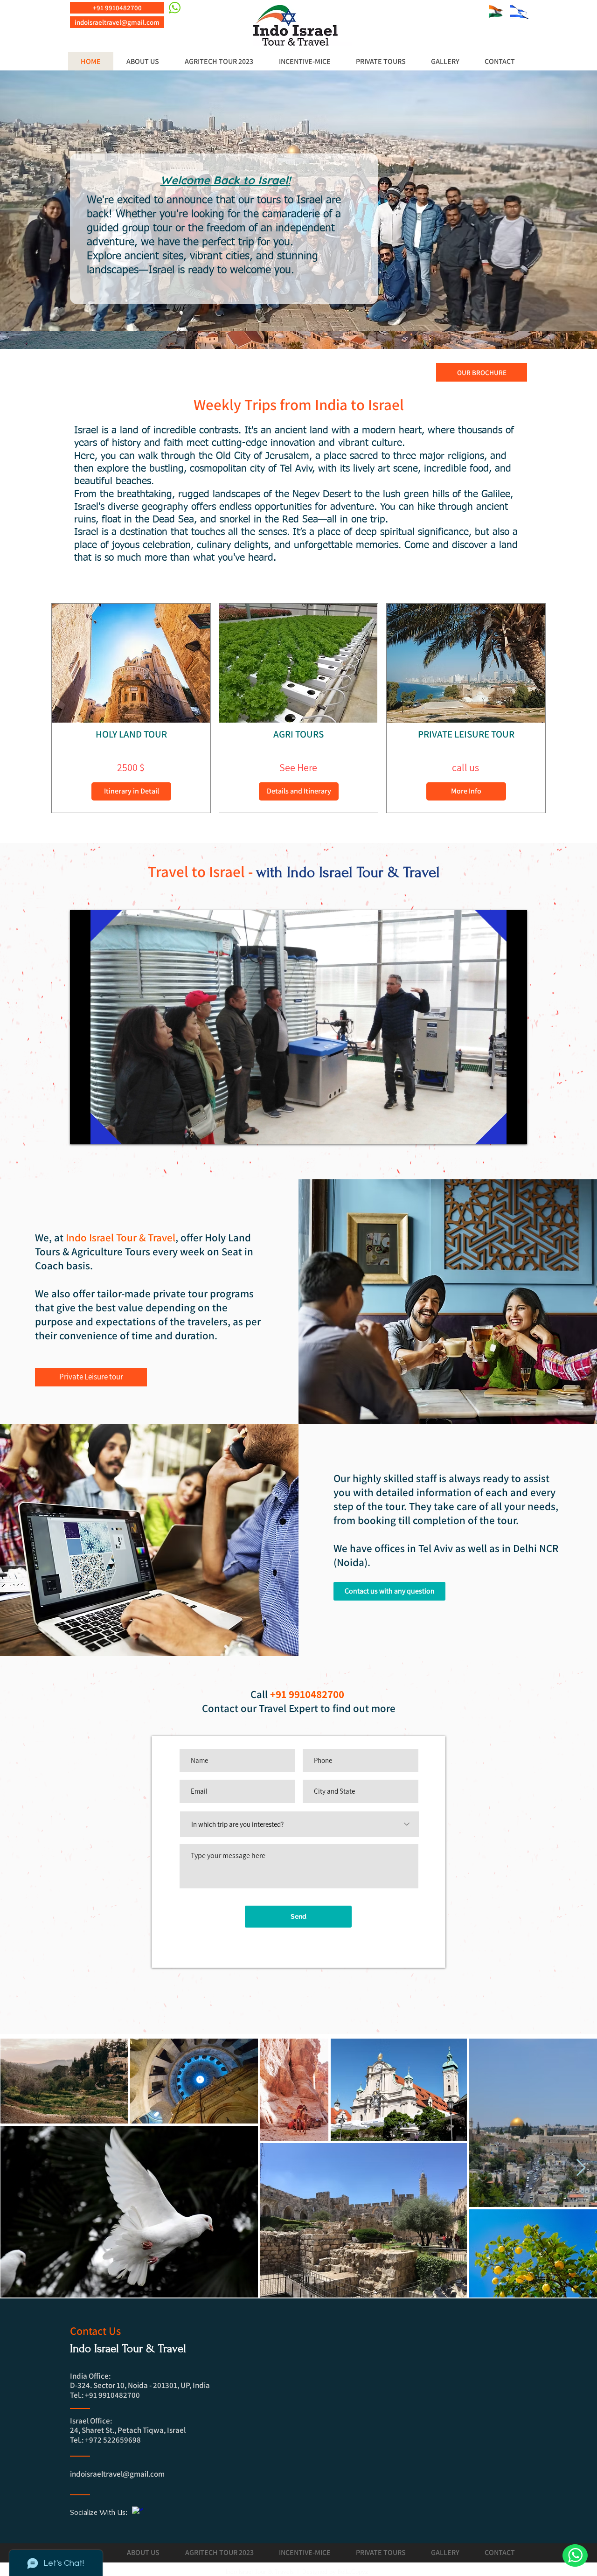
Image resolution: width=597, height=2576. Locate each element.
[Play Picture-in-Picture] (499, 1132)
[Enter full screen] (514, 1132)
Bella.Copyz (355, 2572)
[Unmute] (98, 1132)
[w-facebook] (137, 2512)
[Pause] (82, 1132)
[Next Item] (581, 2168)
